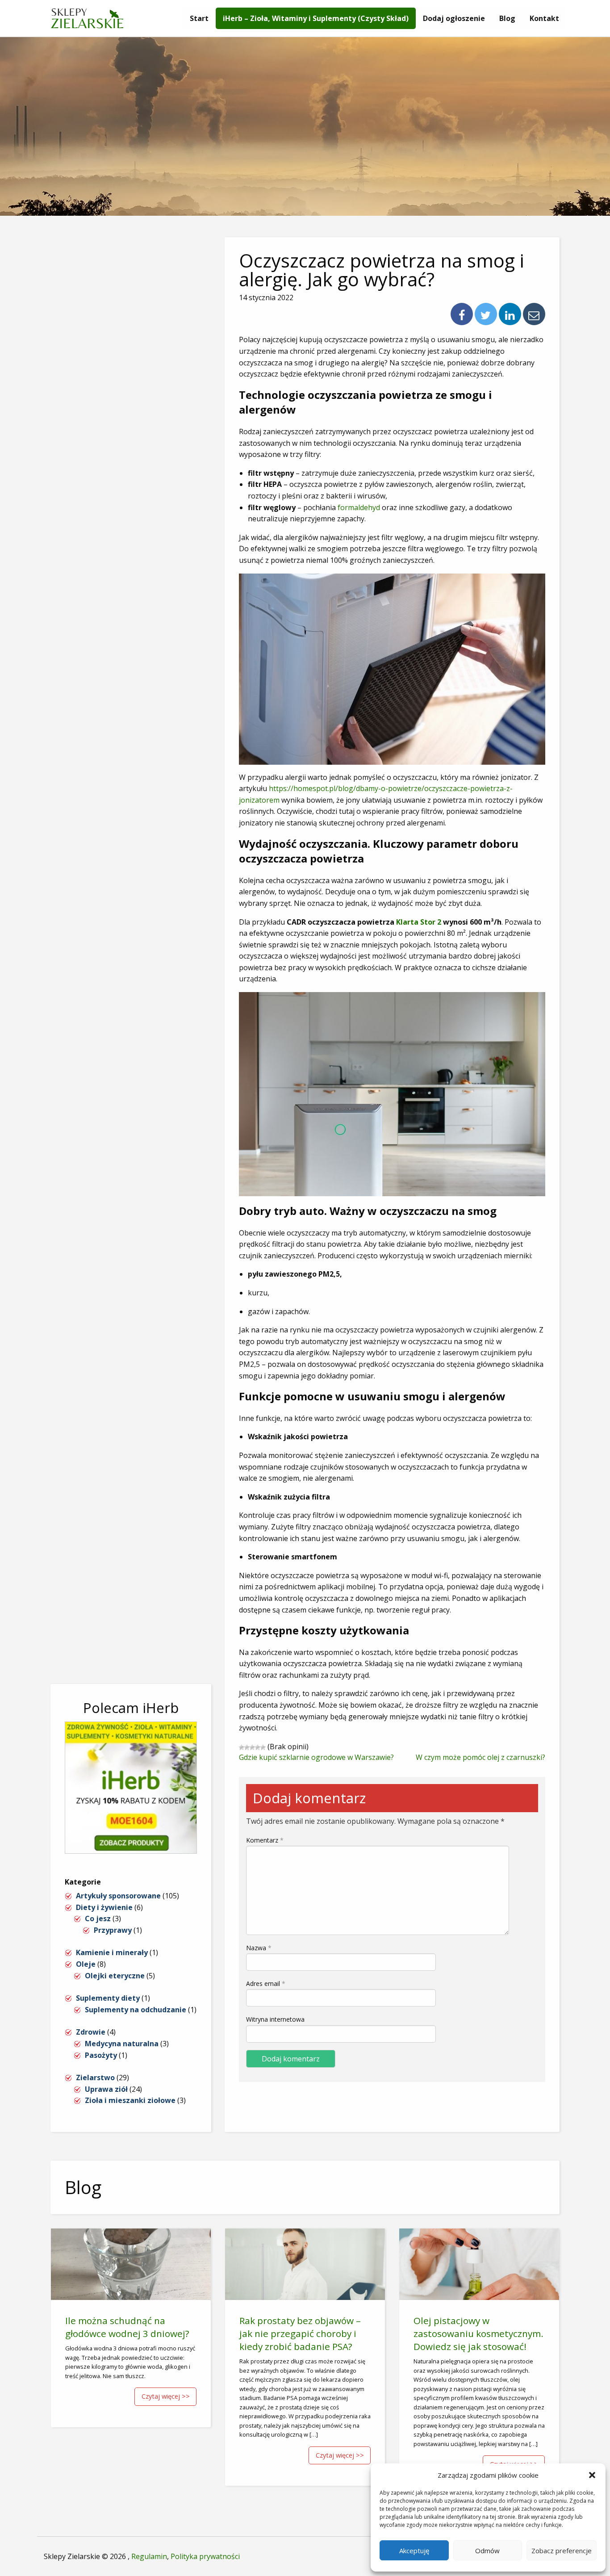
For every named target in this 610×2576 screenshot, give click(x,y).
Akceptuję (414, 2551)
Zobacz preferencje (562, 2551)
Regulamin (149, 2556)
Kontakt (544, 18)
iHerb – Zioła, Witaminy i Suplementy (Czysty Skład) (316, 18)
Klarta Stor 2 (419, 922)
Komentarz (265, 1840)
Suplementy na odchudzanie (136, 2010)
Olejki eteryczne (115, 1976)
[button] (592, 2475)
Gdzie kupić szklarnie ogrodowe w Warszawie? (316, 1757)
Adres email (266, 1983)
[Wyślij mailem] (534, 314)
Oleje (86, 1964)
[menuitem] (199, 18)
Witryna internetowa (275, 2019)
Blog (507, 18)
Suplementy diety (108, 1998)
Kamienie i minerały (112, 1952)
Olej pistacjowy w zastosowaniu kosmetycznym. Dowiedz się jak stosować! (478, 2333)
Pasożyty (101, 2055)
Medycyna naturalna (122, 2044)
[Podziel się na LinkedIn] (510, 314)
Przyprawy (113, 1930)
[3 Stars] (252, 1747)
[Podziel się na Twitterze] (486, 314)
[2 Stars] (247, 1747)
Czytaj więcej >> (166, 2396)
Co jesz (98, 1918)
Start (199, 18)
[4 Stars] (258, 1747)
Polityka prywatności (205, 2556)
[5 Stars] (263, 1747)
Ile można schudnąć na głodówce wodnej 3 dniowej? (127, 2327)
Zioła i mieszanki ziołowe (130, 2100)
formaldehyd (359, 507)
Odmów (487, 2551)
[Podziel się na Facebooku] (462, 314)
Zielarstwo (95, 2078)
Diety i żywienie (104, 1907)
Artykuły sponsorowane (118, 1896)
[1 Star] (242, 1747)
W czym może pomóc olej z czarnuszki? (480, 1757)
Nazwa (259, 1948)
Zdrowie (91, 2032)
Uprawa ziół (106, 2089)
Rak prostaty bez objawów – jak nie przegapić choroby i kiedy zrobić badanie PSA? (300, 2333)
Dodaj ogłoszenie (454, 18)
